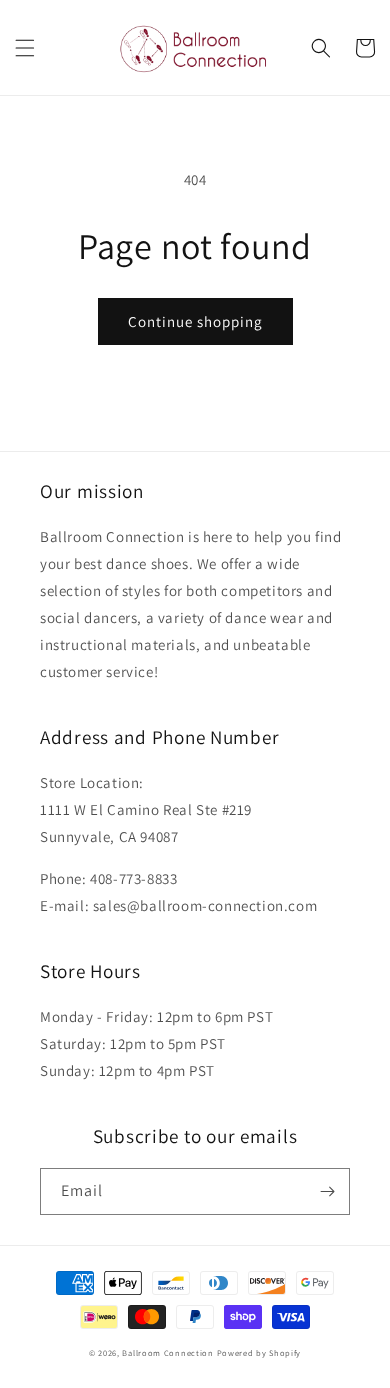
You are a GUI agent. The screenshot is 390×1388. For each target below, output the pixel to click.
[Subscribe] (327, 1191)
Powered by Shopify (259, 1352)
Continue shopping (195, 321)
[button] (25, 48)
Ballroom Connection (167, 1352)
